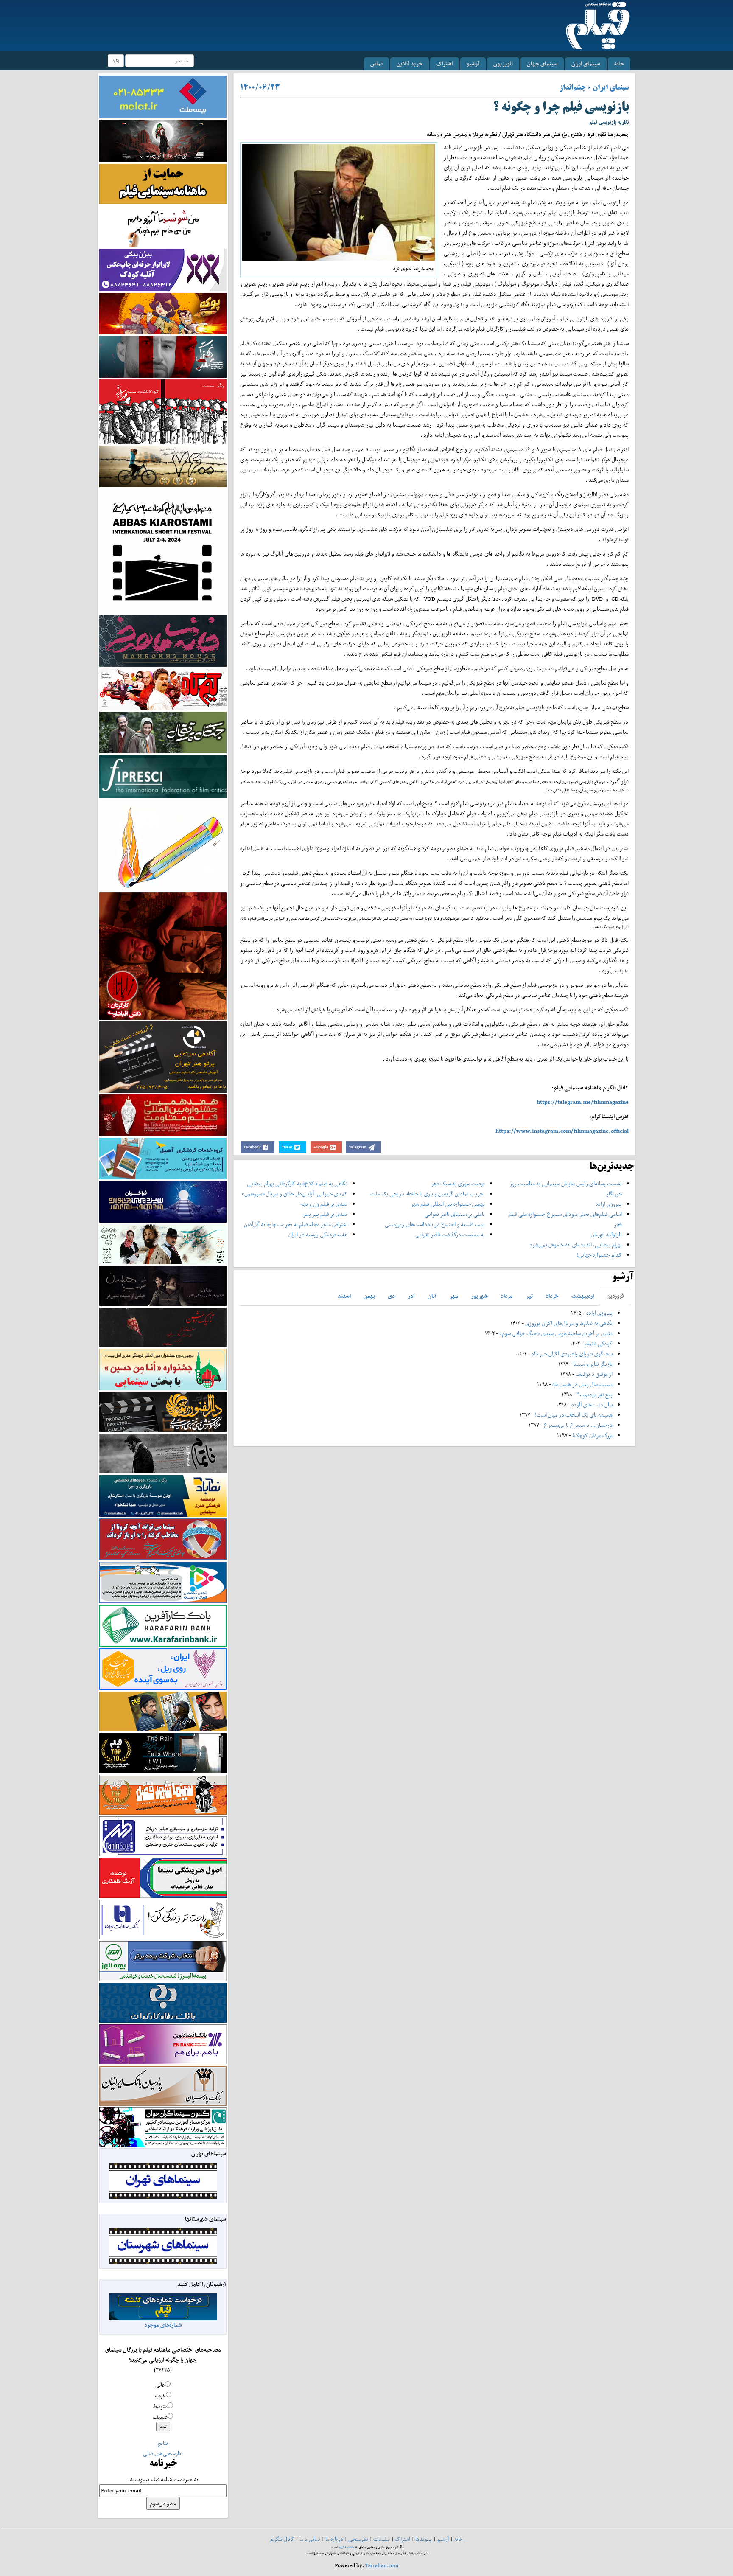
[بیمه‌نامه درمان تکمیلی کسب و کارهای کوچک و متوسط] (163, 96)
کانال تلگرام (282, 2539)
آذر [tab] (411, 1296)
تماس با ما (310, 2539)
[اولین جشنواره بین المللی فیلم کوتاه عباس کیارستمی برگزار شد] (163, 550)
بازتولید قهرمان (606, 1234)
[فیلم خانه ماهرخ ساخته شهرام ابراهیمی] (163, 640)
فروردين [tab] (615, 1296)
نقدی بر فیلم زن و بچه (324, 1204)
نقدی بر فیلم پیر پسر (325, 1214)
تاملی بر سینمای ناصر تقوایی (455, 1214)
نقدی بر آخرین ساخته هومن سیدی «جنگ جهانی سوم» (556, 1333)
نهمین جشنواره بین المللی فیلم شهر (448, 1204)
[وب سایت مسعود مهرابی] (163, 844)
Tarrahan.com (382, 2565)
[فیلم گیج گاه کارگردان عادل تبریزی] (163, 689)
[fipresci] (163, 776)
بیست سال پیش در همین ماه (582, 1384)
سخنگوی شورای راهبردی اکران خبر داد (572, 1354)
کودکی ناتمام (599, 1343)
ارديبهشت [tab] (583, 1296)
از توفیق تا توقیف (593, 1374)
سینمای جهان (542, 63)
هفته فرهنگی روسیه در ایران (318, 1234)
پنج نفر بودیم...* (595, 1394)
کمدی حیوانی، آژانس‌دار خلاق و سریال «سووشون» (295, 1194)
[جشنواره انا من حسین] (163, 1369)
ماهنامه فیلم (347, 2547)
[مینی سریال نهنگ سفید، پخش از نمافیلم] (163, 356)
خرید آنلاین (410, 63)
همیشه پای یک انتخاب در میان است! (574, 1415)
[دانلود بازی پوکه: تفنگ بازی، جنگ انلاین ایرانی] (163, 313)
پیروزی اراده (609, 1204)
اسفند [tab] (344, 1296)
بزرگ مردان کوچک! (592, 1435)
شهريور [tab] (479, 1296)
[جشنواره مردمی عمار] (163, 1201)
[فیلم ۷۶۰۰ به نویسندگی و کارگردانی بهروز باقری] (163, 466)
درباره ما (334, 2539)
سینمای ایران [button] (586, 63)
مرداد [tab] (507, 1296)
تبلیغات (382, 2539)
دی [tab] (391, 1296)
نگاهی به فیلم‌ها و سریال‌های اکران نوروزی (569, 1323)
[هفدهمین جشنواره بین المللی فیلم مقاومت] (163, 1115)
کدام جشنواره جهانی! (599, 1255)
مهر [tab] (454, 1296)
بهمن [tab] (369, 1296)
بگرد (116, 60)
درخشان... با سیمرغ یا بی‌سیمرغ (578, 1425)
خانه (619, 63)
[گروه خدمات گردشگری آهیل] (163, 1158)
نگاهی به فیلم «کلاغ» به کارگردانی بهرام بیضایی (297, 1183)
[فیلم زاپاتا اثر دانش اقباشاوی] (163, 955)
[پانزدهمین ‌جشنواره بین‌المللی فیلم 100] (163, 140)
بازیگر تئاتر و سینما (593, 1364)
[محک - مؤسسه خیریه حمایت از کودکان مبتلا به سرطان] (163, 226)
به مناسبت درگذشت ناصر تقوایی (450, 1234)
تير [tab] (529, 1296)
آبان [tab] (432, 1296)
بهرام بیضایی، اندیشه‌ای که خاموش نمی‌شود (576, 1245)
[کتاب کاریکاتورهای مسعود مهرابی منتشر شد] (163, 411)
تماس (376, 63)
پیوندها (424, 2539)
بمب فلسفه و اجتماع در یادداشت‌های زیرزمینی (435, 1224)
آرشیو (473, 63)
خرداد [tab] (552, 1296)
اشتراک (445, 63)
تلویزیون (503, 63)
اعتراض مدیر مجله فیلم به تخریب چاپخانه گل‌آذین (296, 1224)
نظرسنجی (358, 2539)
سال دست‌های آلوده (592, 1404)
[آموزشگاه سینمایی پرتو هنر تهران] (163, 1056)
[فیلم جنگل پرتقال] (163, 732)
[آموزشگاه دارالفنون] (163, 1412)
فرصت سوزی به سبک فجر (458, 1183)
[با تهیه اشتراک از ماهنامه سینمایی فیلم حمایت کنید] (163, 183)
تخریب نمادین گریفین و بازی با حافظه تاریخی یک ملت (428, 1194)
